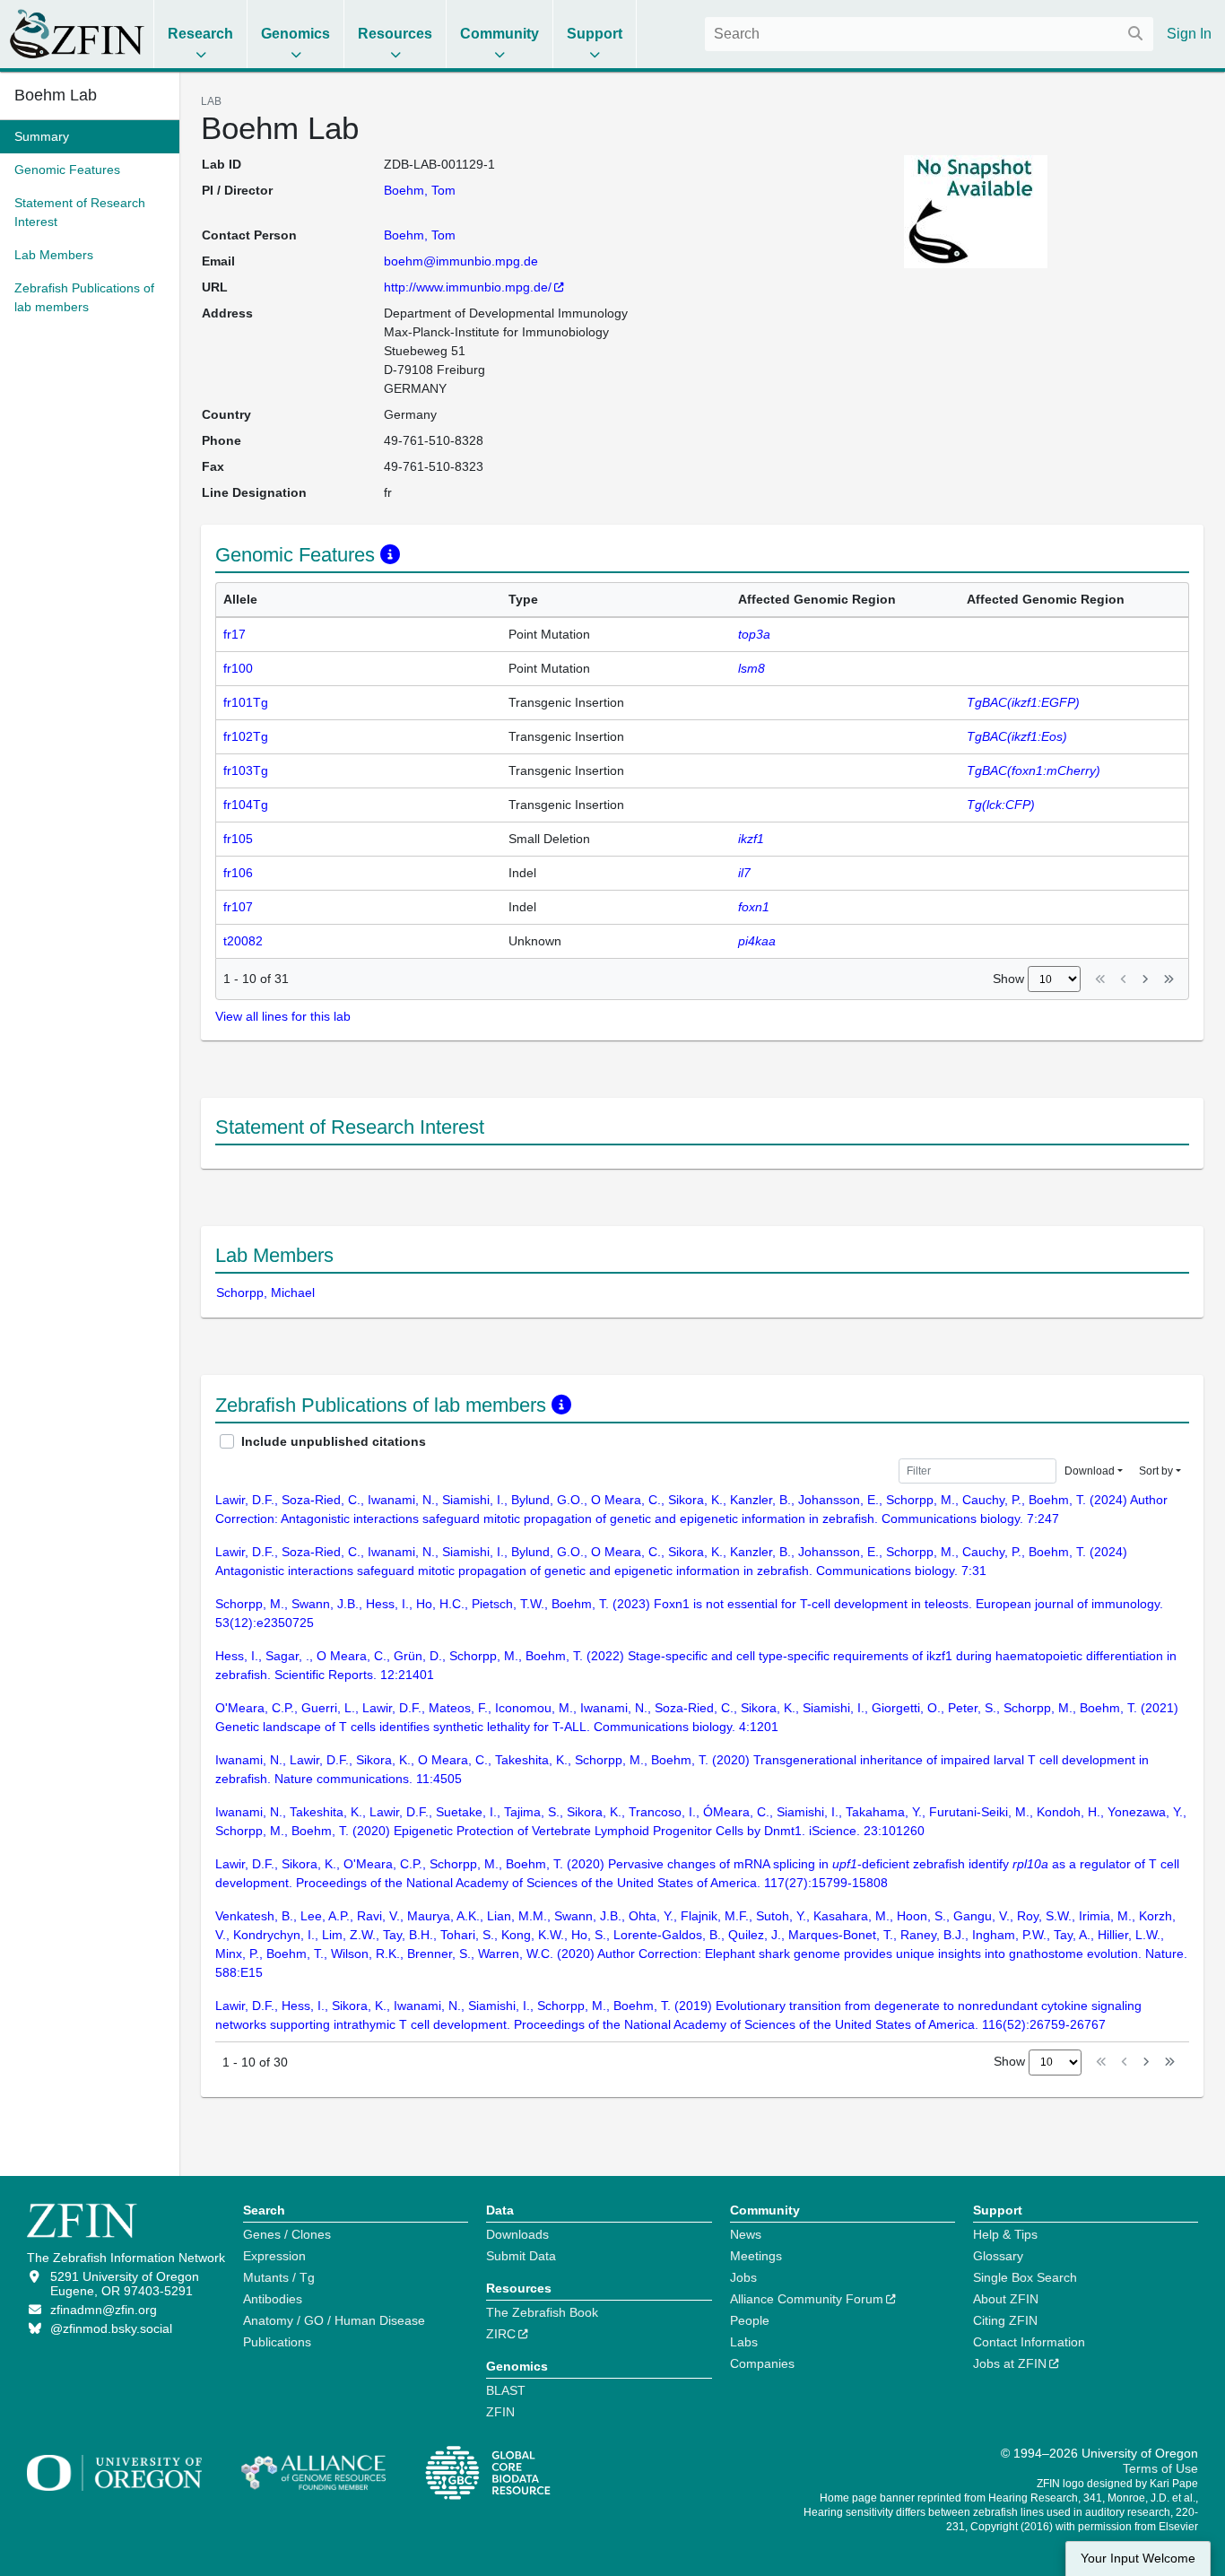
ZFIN (500, 2412)
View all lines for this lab (283, 1016)
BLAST (506, 2390)
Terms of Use (1160, 2468)
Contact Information (1029, 2342)
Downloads (517, 2234)
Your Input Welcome (1138, 2559)
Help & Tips (1005, 2234)
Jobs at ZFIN (1010, 2363)
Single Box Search (1025, 2277)
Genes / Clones (287, 2234)
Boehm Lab (56, 95)
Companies (762, 2363)
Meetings (756, 2256)
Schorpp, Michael (265, 1292)
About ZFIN (1006, 2299)
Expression (274, 2256)
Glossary (998, 2256)
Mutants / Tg (279, 2277)
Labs (744, 2342)
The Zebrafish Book (542, 2312)
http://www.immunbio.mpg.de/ (468, 287)
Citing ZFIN (1005, 2320)
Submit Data (521, 2256)
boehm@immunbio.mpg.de (461, 261)
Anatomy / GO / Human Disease (334, 2320)
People (750, 2320)
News (746, 2234)
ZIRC (501, 2334)
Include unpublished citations (334, 1441)
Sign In (1189, 34)
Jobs (743, 2277)
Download (1090, 1471)
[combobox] (929, 34)
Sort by (1156, 1471)
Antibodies (273, 2299)
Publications (277, 2342)
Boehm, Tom (420, 190)
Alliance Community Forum (807, 2299)
